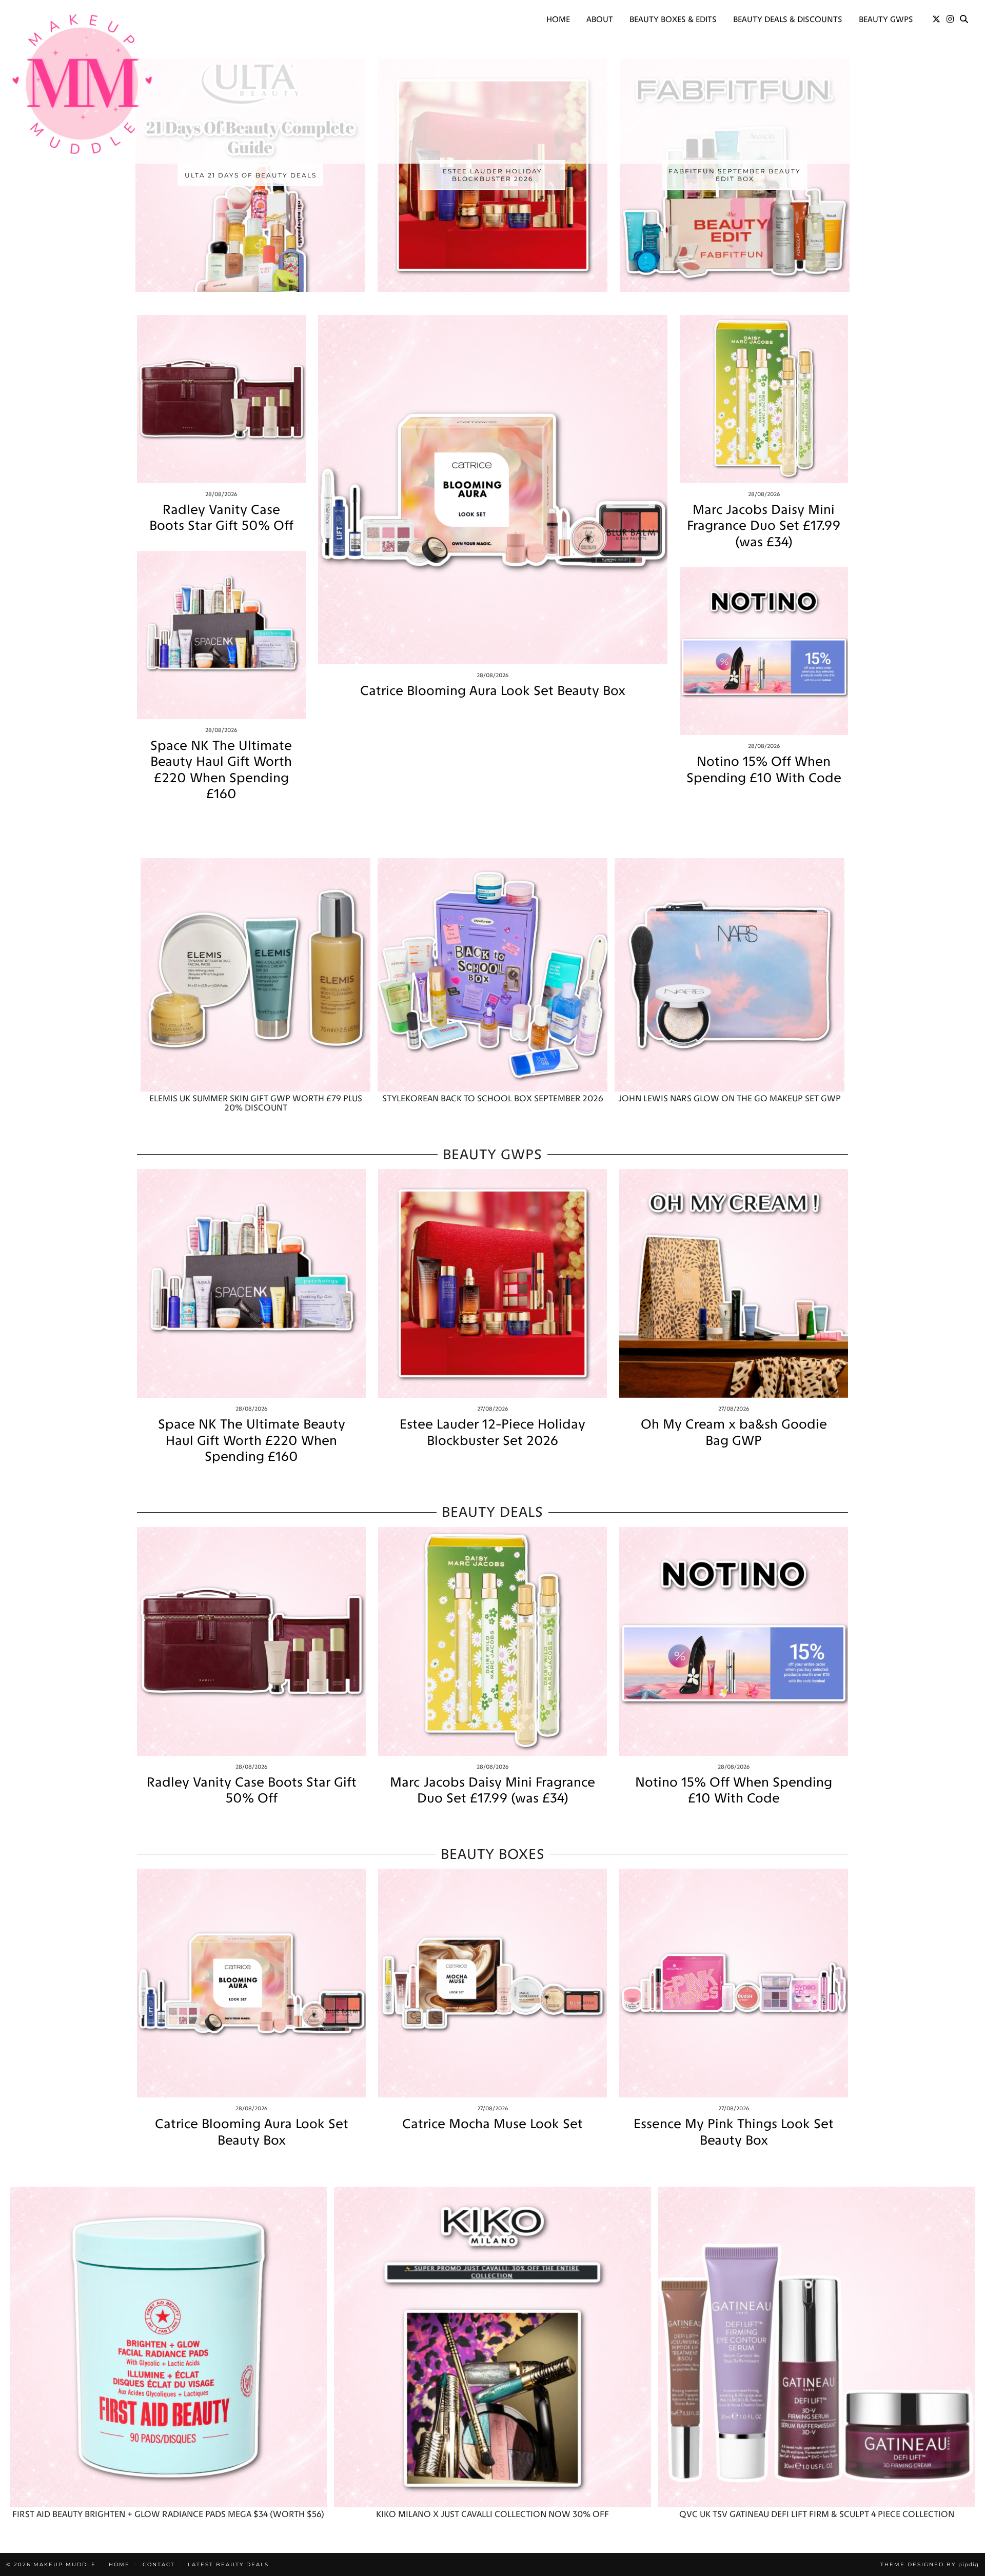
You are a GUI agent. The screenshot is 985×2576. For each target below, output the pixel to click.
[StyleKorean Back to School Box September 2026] (493, 975)
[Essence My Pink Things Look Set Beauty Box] (734, 1983)
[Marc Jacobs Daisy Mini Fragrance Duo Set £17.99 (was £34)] (764, 399)
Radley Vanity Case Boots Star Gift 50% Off (221, 518)
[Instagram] (950, 19)
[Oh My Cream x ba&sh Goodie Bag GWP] (734, 1283)
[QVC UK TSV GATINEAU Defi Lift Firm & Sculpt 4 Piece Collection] (817, 2347)
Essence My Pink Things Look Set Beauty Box (734, 2132)
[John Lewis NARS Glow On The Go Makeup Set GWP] (730, 975)
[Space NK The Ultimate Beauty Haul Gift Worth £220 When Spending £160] (221, 635)
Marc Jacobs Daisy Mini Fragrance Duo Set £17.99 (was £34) (764, 526)
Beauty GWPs (886, 19)
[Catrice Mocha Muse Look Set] (493, 1983)
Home (558, 19)
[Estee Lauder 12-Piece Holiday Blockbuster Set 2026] (493, 1283)
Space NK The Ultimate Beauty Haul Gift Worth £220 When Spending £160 (221, 770)
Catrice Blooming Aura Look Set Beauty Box (493, 691)
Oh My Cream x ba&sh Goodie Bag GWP (734, 1432)
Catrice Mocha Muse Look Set (493, 2124)
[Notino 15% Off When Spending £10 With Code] (764, 651)
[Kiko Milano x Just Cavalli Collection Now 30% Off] (493, 2347)
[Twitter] (936, 19)
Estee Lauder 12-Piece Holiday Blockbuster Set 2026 (493, 1432)
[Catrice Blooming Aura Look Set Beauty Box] (493, 490)
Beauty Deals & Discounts (788, 19)
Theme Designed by (930, 2564)
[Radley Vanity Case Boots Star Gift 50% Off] (221, 399)
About (600, 19)
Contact (159, 2564)
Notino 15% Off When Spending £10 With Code (764, 769)
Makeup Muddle (65, 2564)
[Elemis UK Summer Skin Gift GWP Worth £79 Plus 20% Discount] (255, 975)
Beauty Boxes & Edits (673, 19)
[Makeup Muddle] (82, 84)
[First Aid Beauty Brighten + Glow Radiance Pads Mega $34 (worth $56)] (168, 2347)
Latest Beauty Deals (228, 2564)
